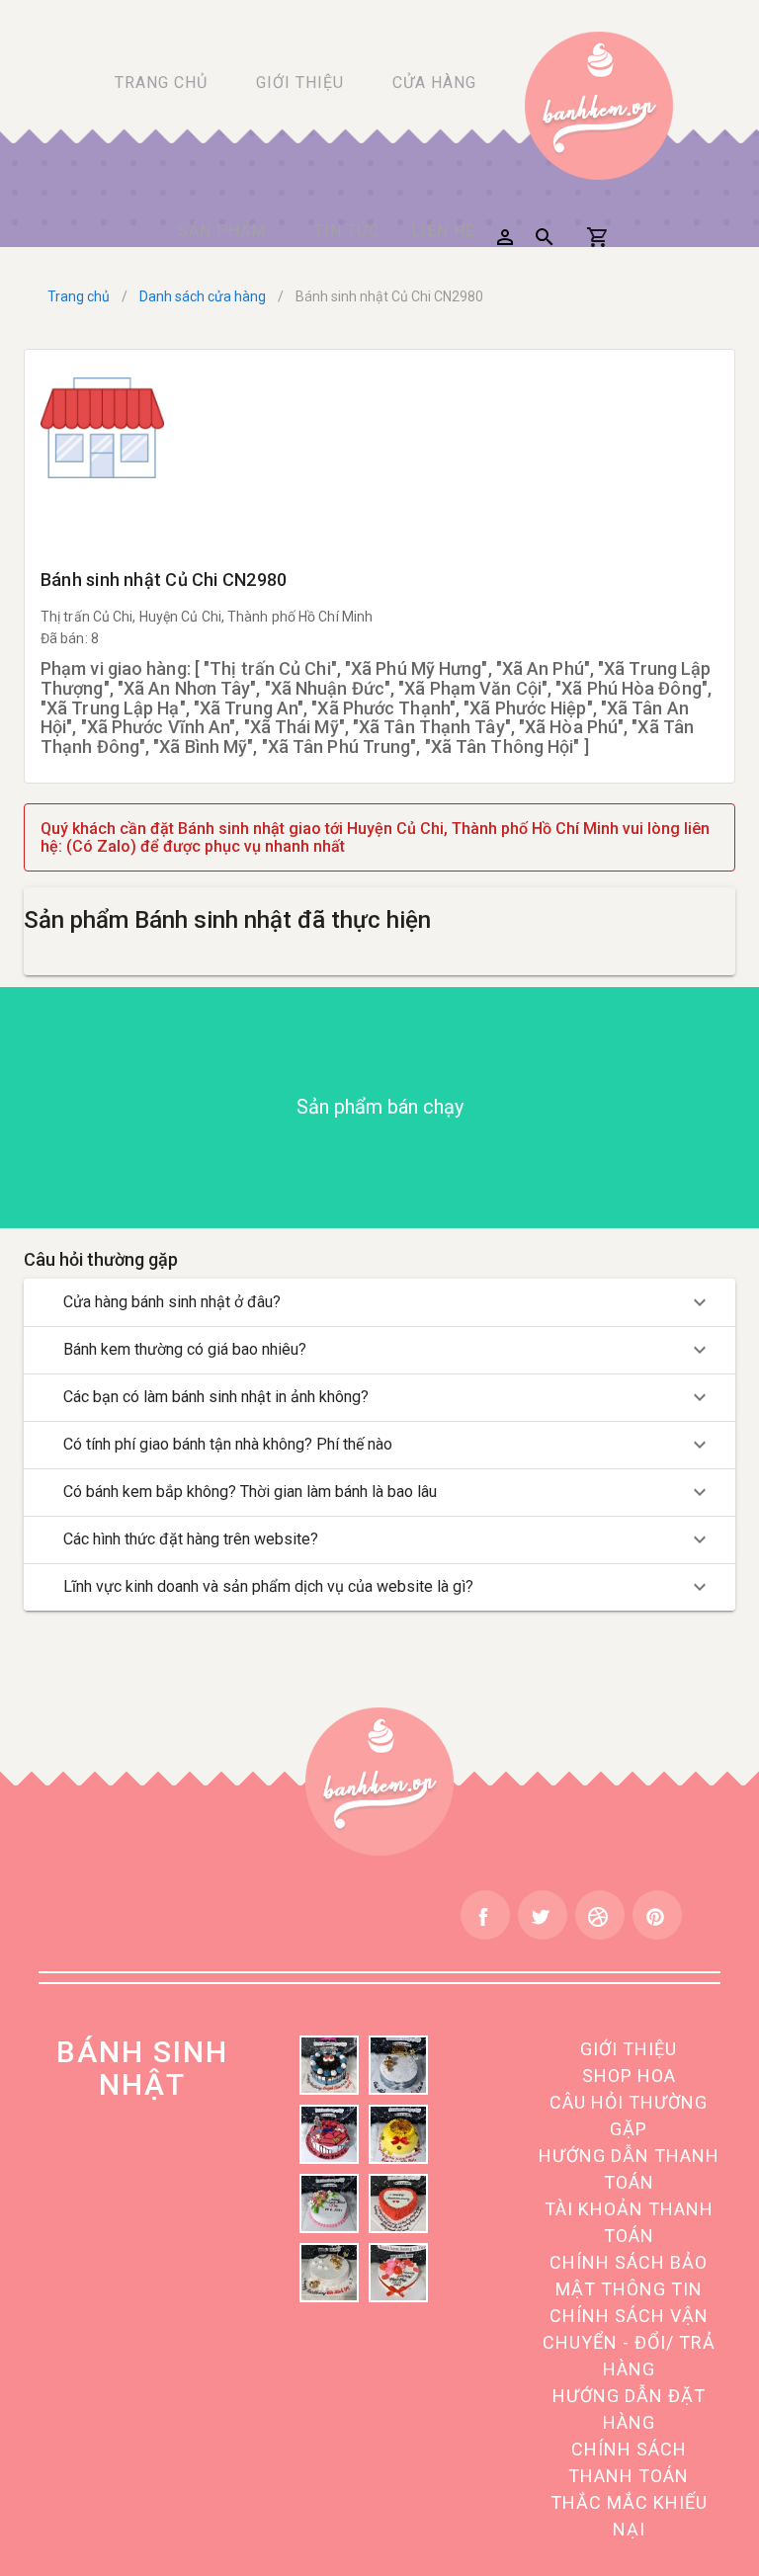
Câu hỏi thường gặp (629, 2116)
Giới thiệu (300, 83)
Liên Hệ (443, 231)
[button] (505, 237)
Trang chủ (161, 83)
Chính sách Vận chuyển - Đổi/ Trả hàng (629, 2342)
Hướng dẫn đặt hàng (629, 2409)
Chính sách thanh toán (629, 2462)
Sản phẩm (222, 231)
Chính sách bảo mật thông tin (629, 2276)
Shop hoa (629, 2076)
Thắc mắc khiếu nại (629, 2516)
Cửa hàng (434, 83)
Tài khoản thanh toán (629, 2222)
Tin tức (347, 231)
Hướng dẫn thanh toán (629, 2169)
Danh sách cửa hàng (203, 296)
